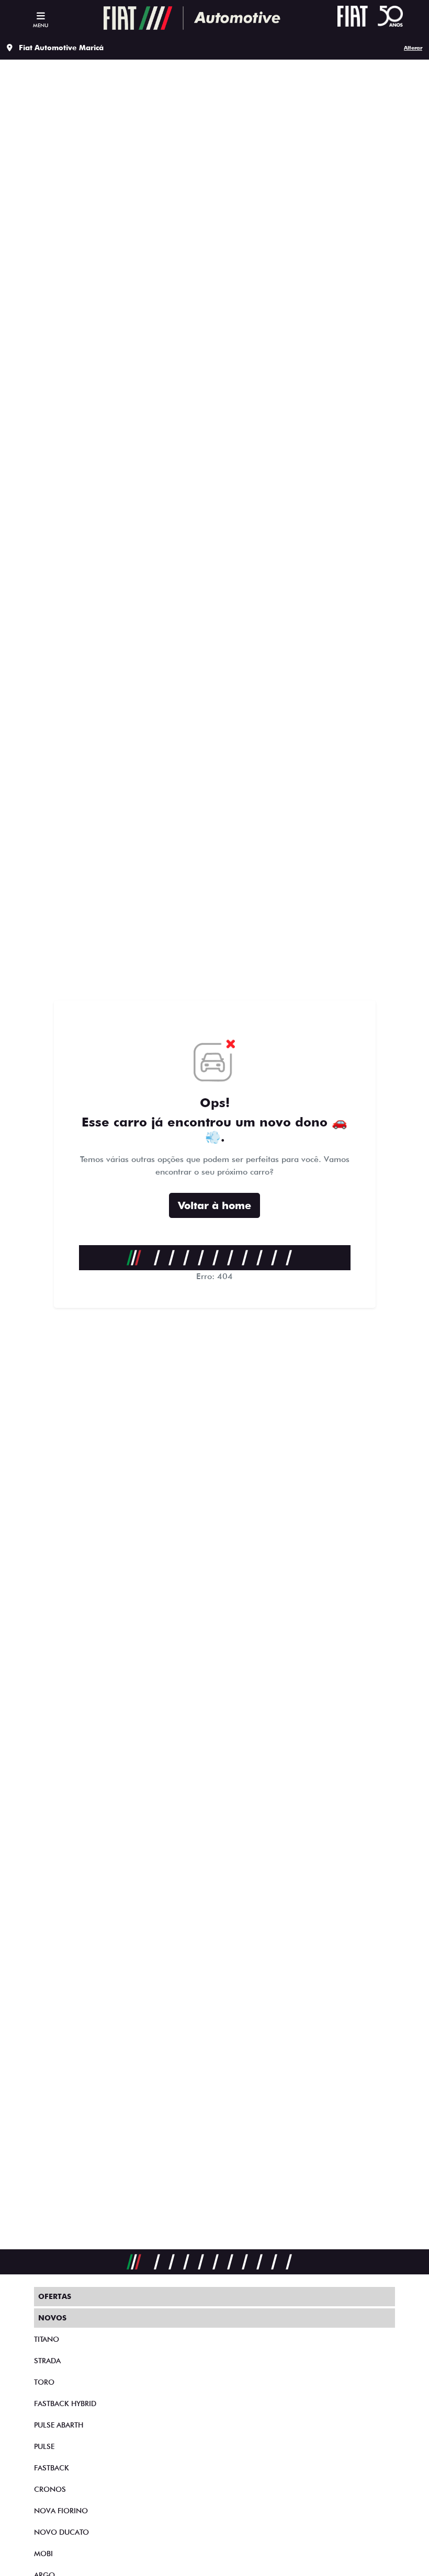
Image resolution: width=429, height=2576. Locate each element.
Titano (47, 2339)
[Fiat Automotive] (192, 18)
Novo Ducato (61, 2532)
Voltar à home (214, 1205)
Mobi (43, 2554)
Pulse (44, 2446)
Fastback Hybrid (65, 2403)
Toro (44, 2382)
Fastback (52, 2468)
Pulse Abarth (59, 2425)
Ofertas (55, 2296)
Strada (47, 2361)
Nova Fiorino (61, 2511)
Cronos (50, 2489)
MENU (41, 25)
